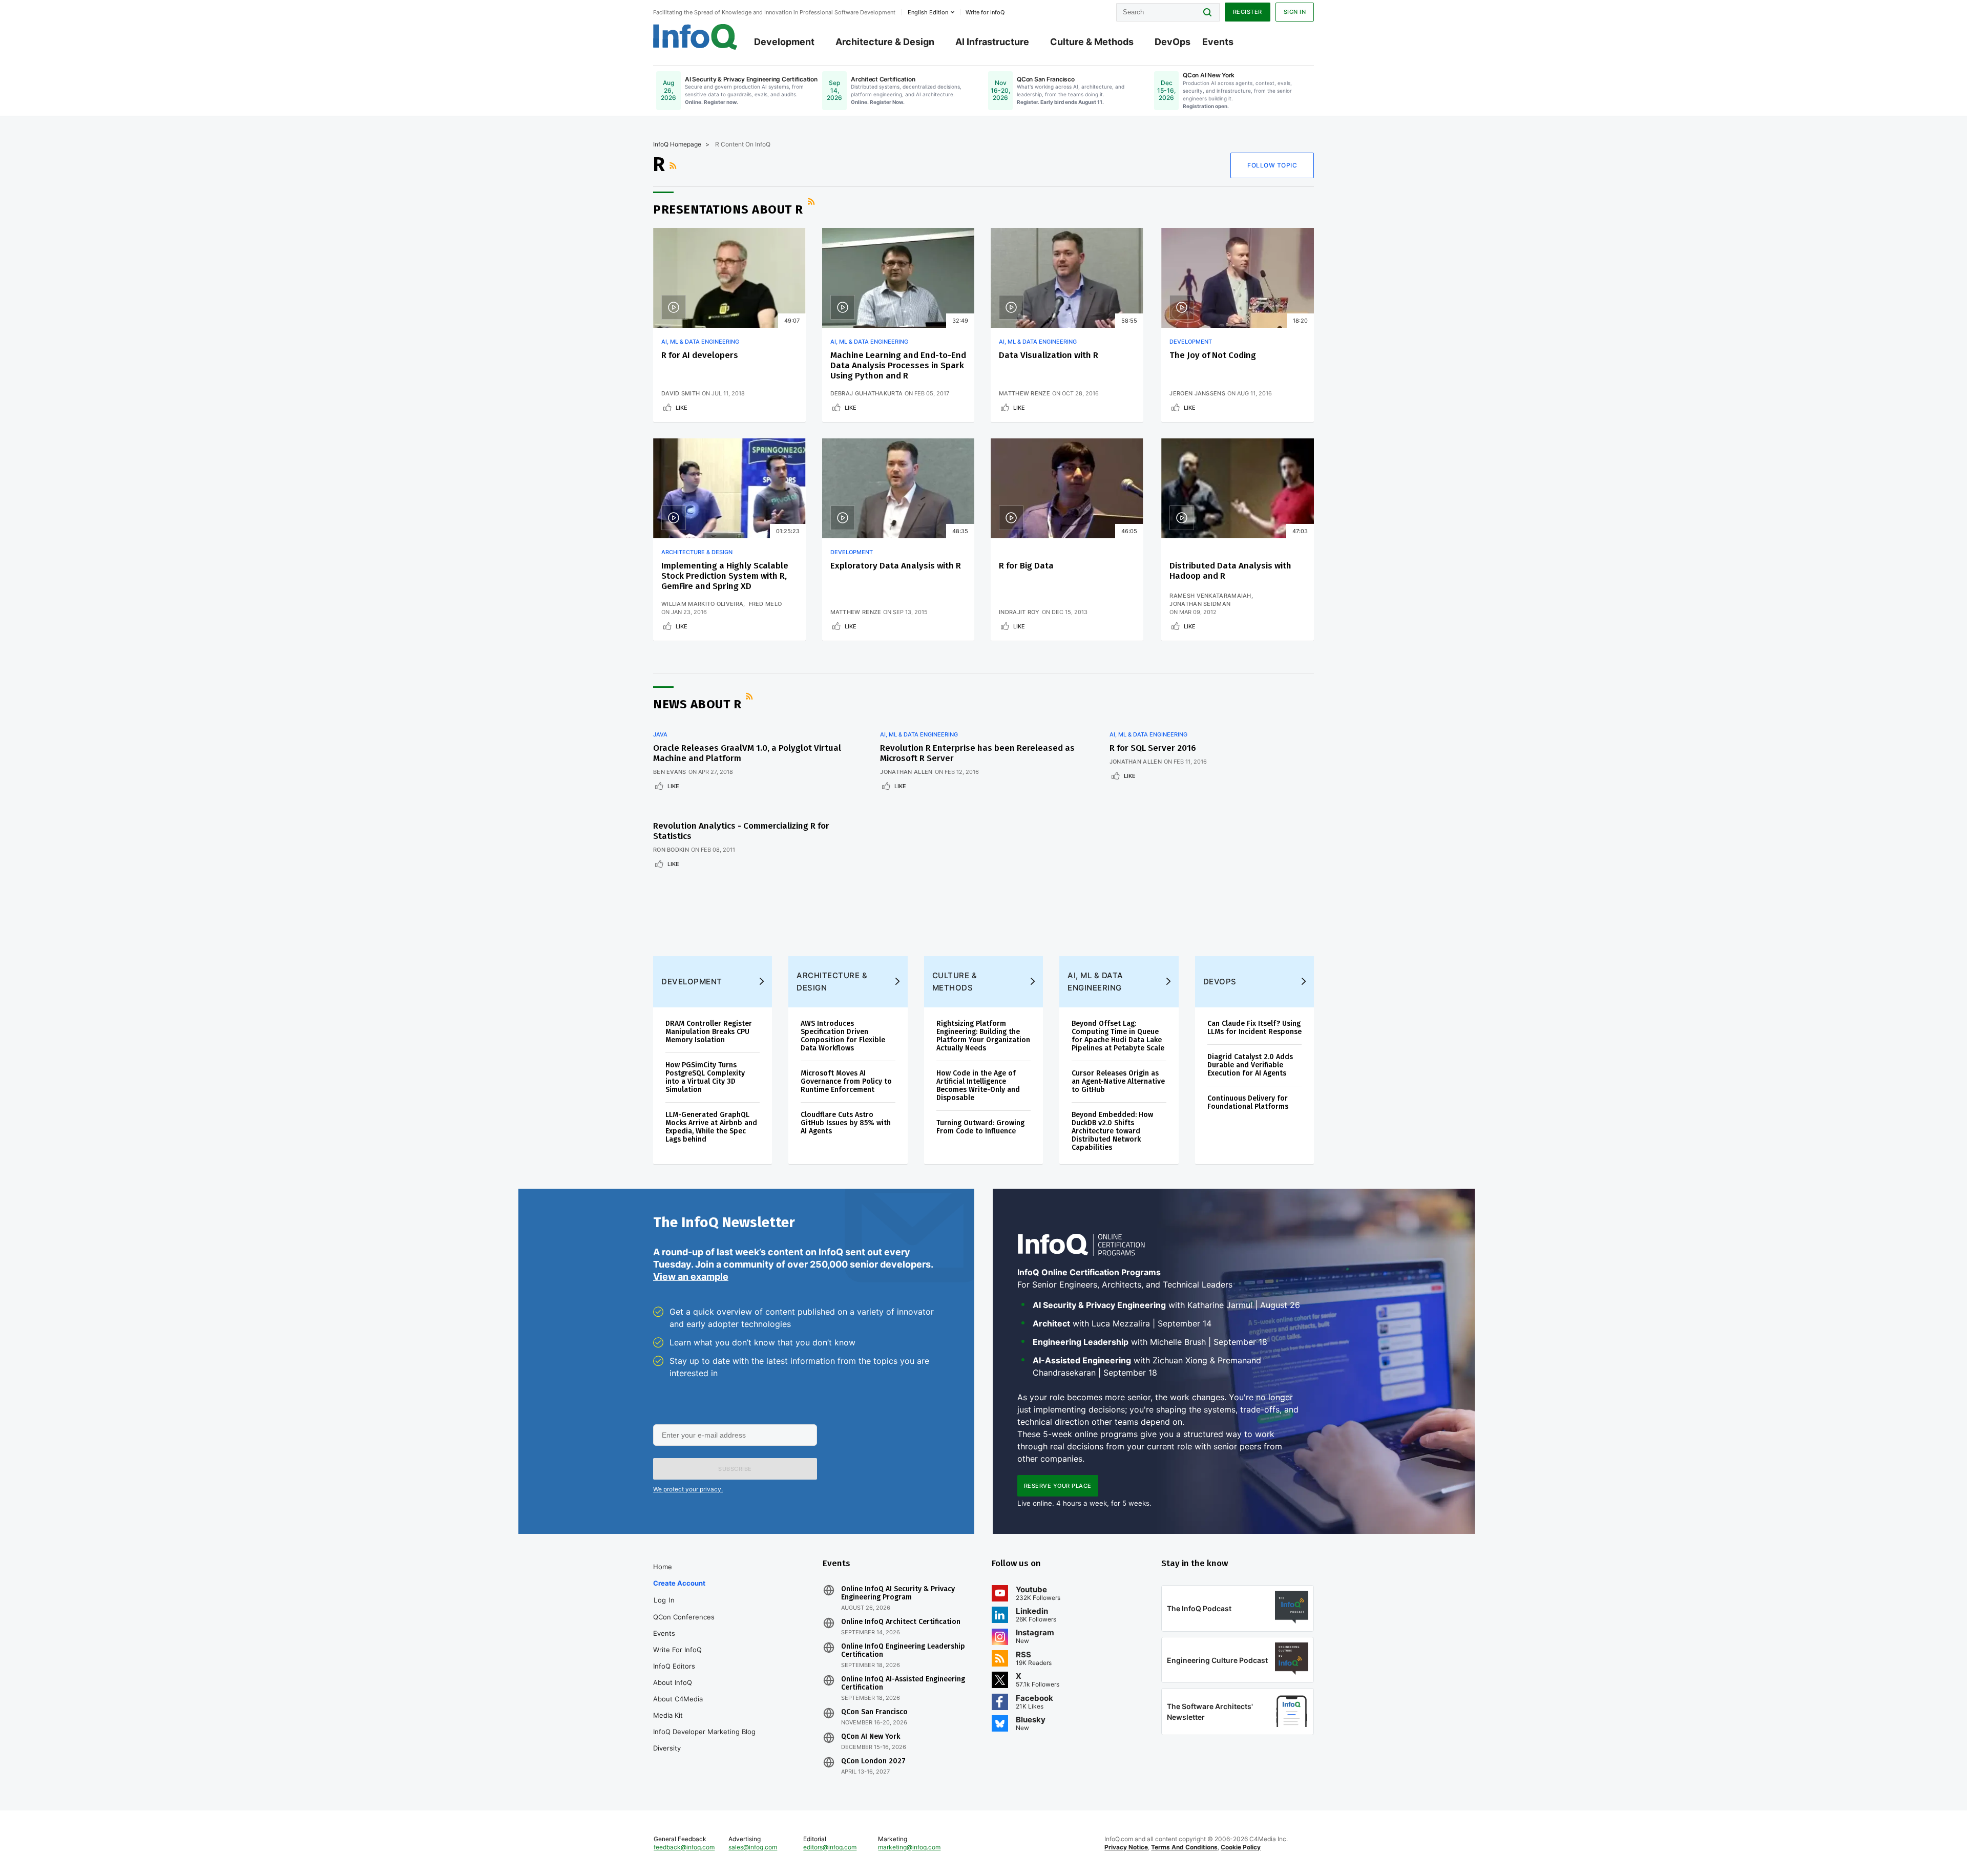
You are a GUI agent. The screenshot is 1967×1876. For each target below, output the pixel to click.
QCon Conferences (684, 1617)
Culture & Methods (1092, 42)
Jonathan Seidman (1200, 604)
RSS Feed (674, 165)
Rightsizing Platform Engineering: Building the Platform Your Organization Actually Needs (983, 1036)
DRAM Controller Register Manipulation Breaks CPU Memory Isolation (709, 1032)
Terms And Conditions (1184, 1847)
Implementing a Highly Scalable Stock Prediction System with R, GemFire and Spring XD (725, 576)
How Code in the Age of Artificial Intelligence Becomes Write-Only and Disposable (978, 1085)
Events (1218, 42)
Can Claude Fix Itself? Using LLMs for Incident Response (1254, 1028)
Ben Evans (670, 772)
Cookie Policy (1241, 1847)
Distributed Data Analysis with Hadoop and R (1230, 571)
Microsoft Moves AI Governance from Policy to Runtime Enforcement (846, 1081)
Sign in (1295, 12)
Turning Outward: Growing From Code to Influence (980, 1127)
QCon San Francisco (874, 1712)
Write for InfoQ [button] (985, 12)
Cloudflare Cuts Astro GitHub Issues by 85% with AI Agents (846, 1123)
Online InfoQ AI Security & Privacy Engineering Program (898, 1593)
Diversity (667, 1748)
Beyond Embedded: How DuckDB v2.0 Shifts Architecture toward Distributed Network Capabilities (1112, 1131)
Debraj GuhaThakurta (867, 393)
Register (1248, 12)
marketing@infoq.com (909, 1847)
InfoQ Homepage (677, 144)
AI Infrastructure (992, 42)
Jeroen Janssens (1197, 393)
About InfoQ (673, 1682)
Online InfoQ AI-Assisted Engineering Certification (903, 1683)
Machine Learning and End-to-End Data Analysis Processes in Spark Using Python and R (898, 365)
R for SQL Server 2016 (1153, 748)
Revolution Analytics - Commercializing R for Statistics (741, 831)
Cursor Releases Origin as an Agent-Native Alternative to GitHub (1118, 1081)
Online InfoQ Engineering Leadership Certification (903, 1651)
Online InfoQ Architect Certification (901, 1622)
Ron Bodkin (671, 850)
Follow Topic (1272, 165)
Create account (679, 1583)
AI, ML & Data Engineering (700, 342)
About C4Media (678, 1699)
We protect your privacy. (688, 1489)
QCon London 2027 (873, 1761)
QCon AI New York (871, 1737)
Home (663, 1567)
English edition (928, 12)
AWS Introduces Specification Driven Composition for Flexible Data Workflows (843, 1036)
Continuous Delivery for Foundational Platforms (1248, 1102)
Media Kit (668, 1715)
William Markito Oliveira (702, 604)
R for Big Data (1026, 566)
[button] (735, 1469)
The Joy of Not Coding (1213, 355)
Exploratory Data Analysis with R (896, 566)
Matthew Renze (1024, 393)
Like (682, 408)
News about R (697, 704)
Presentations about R (728, 209)
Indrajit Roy (1019, 612)
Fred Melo (766, 604)
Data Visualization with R (1049, 355)
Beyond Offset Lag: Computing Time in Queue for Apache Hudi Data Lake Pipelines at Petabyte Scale (1118, 1036)
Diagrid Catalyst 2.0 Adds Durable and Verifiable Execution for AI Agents (1250, 1065)
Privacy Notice (1126, 1847)
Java (660, 734)
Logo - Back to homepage (695, 37)
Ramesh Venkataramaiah (1210, 596)
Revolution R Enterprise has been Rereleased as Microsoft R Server (977, 753)
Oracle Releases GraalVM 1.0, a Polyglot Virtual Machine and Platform (747, 753)
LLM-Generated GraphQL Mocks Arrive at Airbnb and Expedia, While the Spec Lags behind (711, 1127)
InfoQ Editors (674, 1666)
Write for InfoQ (677, 1650)
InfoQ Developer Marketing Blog (704, 1732)
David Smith (681, 393)
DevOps (1173, 42)
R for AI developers (700, 355)
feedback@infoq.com (684, 1847)
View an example (691, 1277)
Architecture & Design (885, 42)
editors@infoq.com (830, 1847)
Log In (664, 1600)
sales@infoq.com (753, 1847)
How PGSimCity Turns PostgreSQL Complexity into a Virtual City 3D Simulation (705, 1077)
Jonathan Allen (906, 772)
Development (784, 42)
